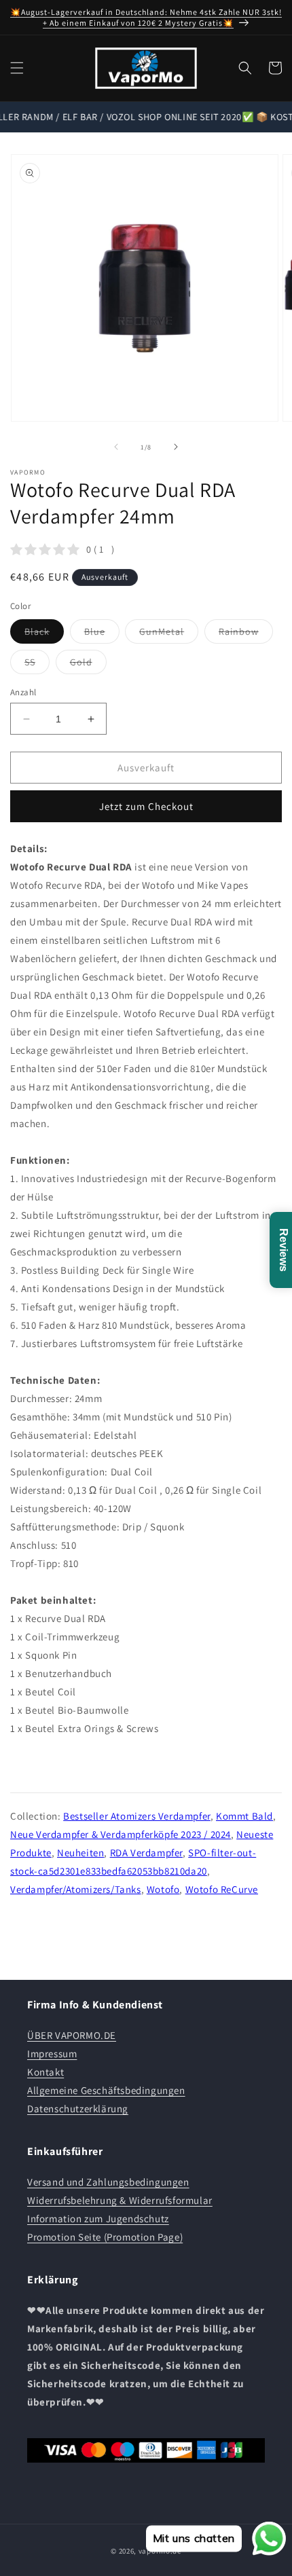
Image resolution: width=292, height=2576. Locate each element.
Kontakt (45, 2072)
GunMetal (169, 634)
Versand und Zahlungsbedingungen (108, 2182)
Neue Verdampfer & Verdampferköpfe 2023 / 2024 (121, 1834)
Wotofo (163, 1889)
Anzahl (23, 692)
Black (44, 634)
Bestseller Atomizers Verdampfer (137, 1816)
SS (37, 665)
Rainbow (246, 634)
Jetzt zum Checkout (146, 806)
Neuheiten (80, 1853)
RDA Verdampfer (146, 1853)
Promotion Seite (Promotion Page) (105, 2237)
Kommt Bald (244, 1816)
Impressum (52, 2054)
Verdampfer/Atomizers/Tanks (76, 1889)
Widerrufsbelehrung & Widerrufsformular (120, 2200)
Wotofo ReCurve (222, 1889)
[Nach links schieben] (116, 447)
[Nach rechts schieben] (176, 447)
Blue (102, 634)
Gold (88, 665)
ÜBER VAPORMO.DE (72, 2035)
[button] (17, 68)
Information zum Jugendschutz (98, 2219)
